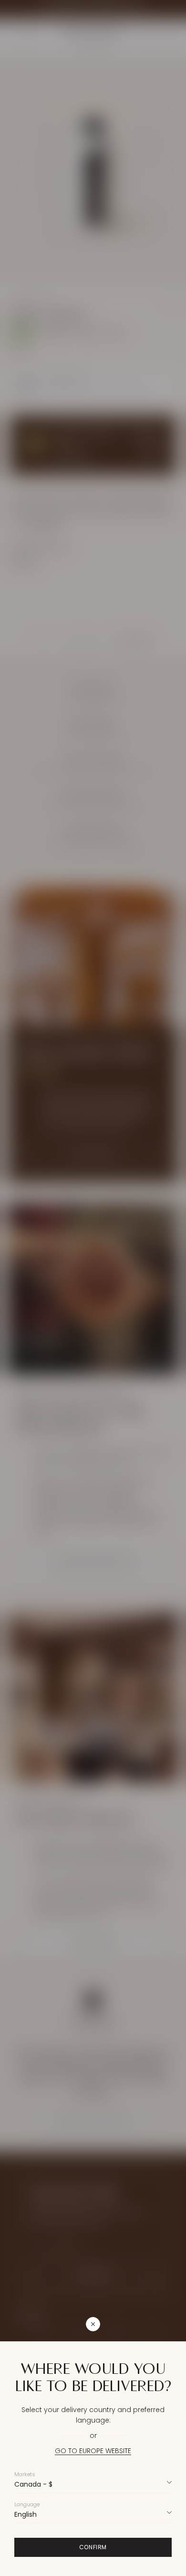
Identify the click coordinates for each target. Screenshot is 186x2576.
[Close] (139, 2324)
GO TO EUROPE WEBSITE (93, 2451)
